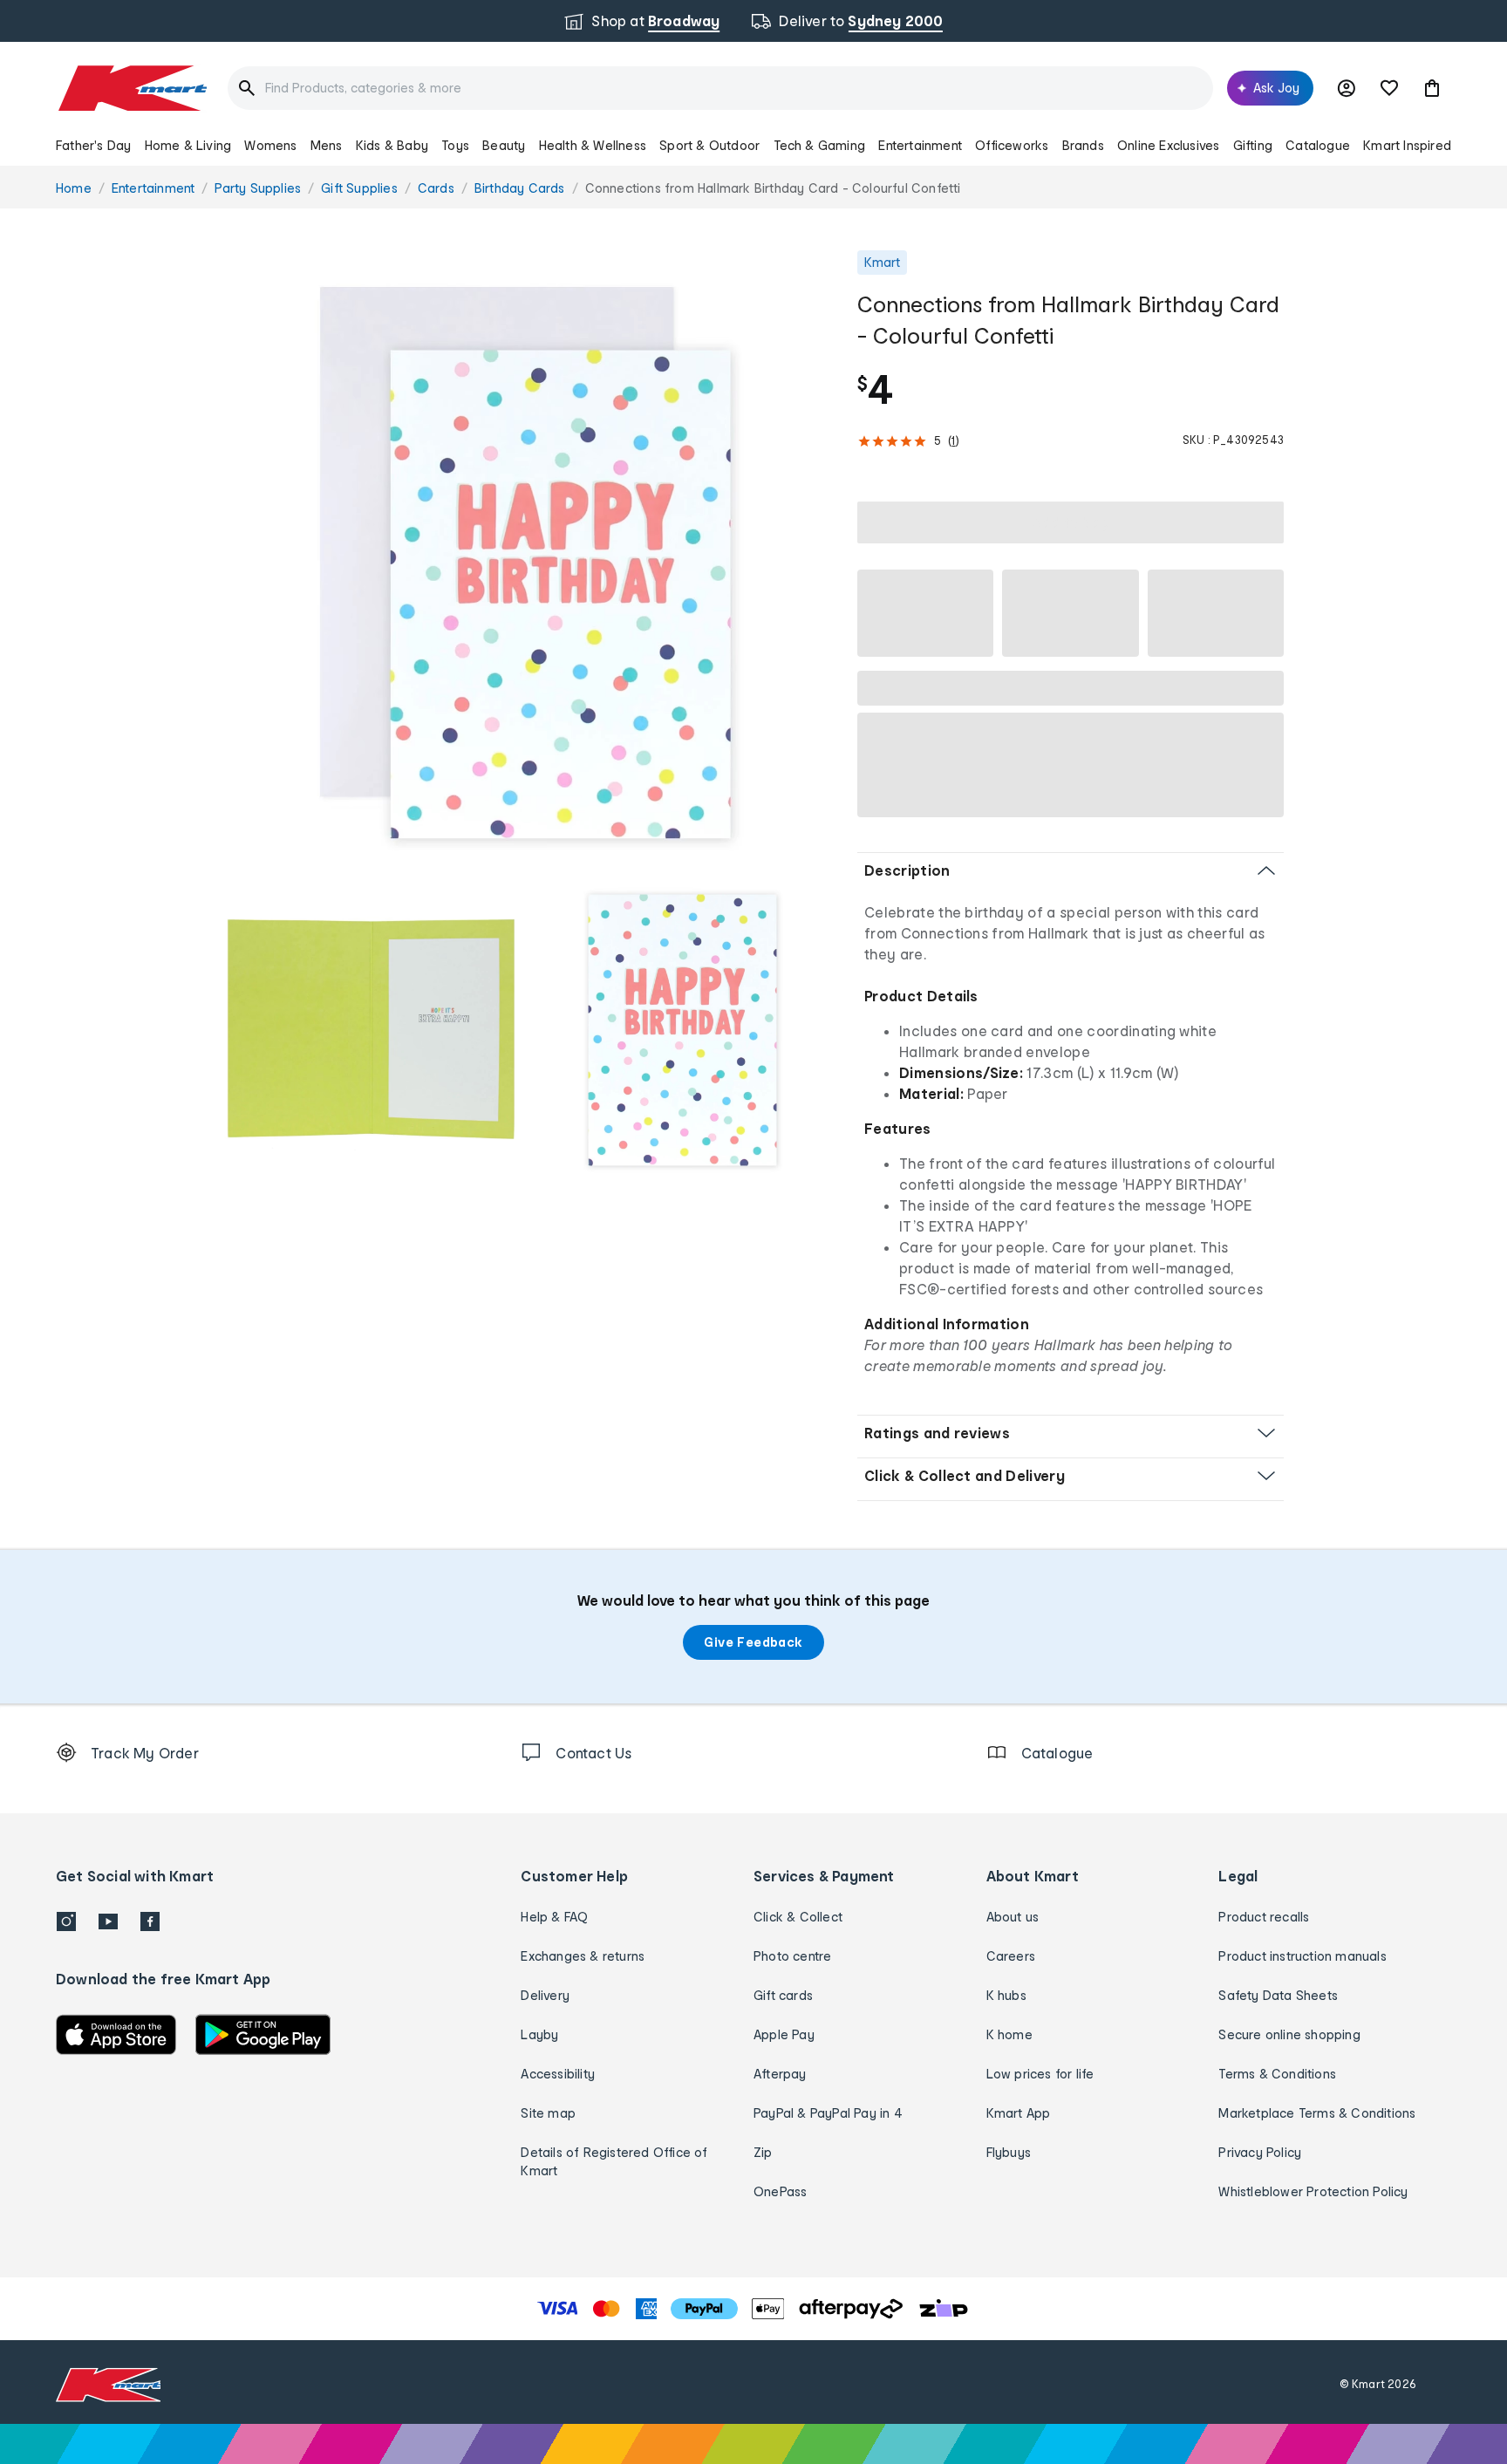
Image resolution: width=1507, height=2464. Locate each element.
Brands (1083, 145)
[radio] (526, 560)
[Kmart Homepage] (131, 88)
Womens (270, 145)
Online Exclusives (1168, 145)
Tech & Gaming (820, 145)
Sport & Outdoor (709, 145)
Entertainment (920, 145)
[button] (1432, 88)
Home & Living (188, 145)
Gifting (1253, 145)
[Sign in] (1347, 88)
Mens (327, 145)
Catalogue (1318, 145)
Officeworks (1012, 145)
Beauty (504, 145)
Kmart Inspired (1407, 145)
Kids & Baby (392, 145)
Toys (455, 145)
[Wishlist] (1389, 88)
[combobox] (720, 88)
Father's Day (93, 145)
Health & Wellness (593, 145)
